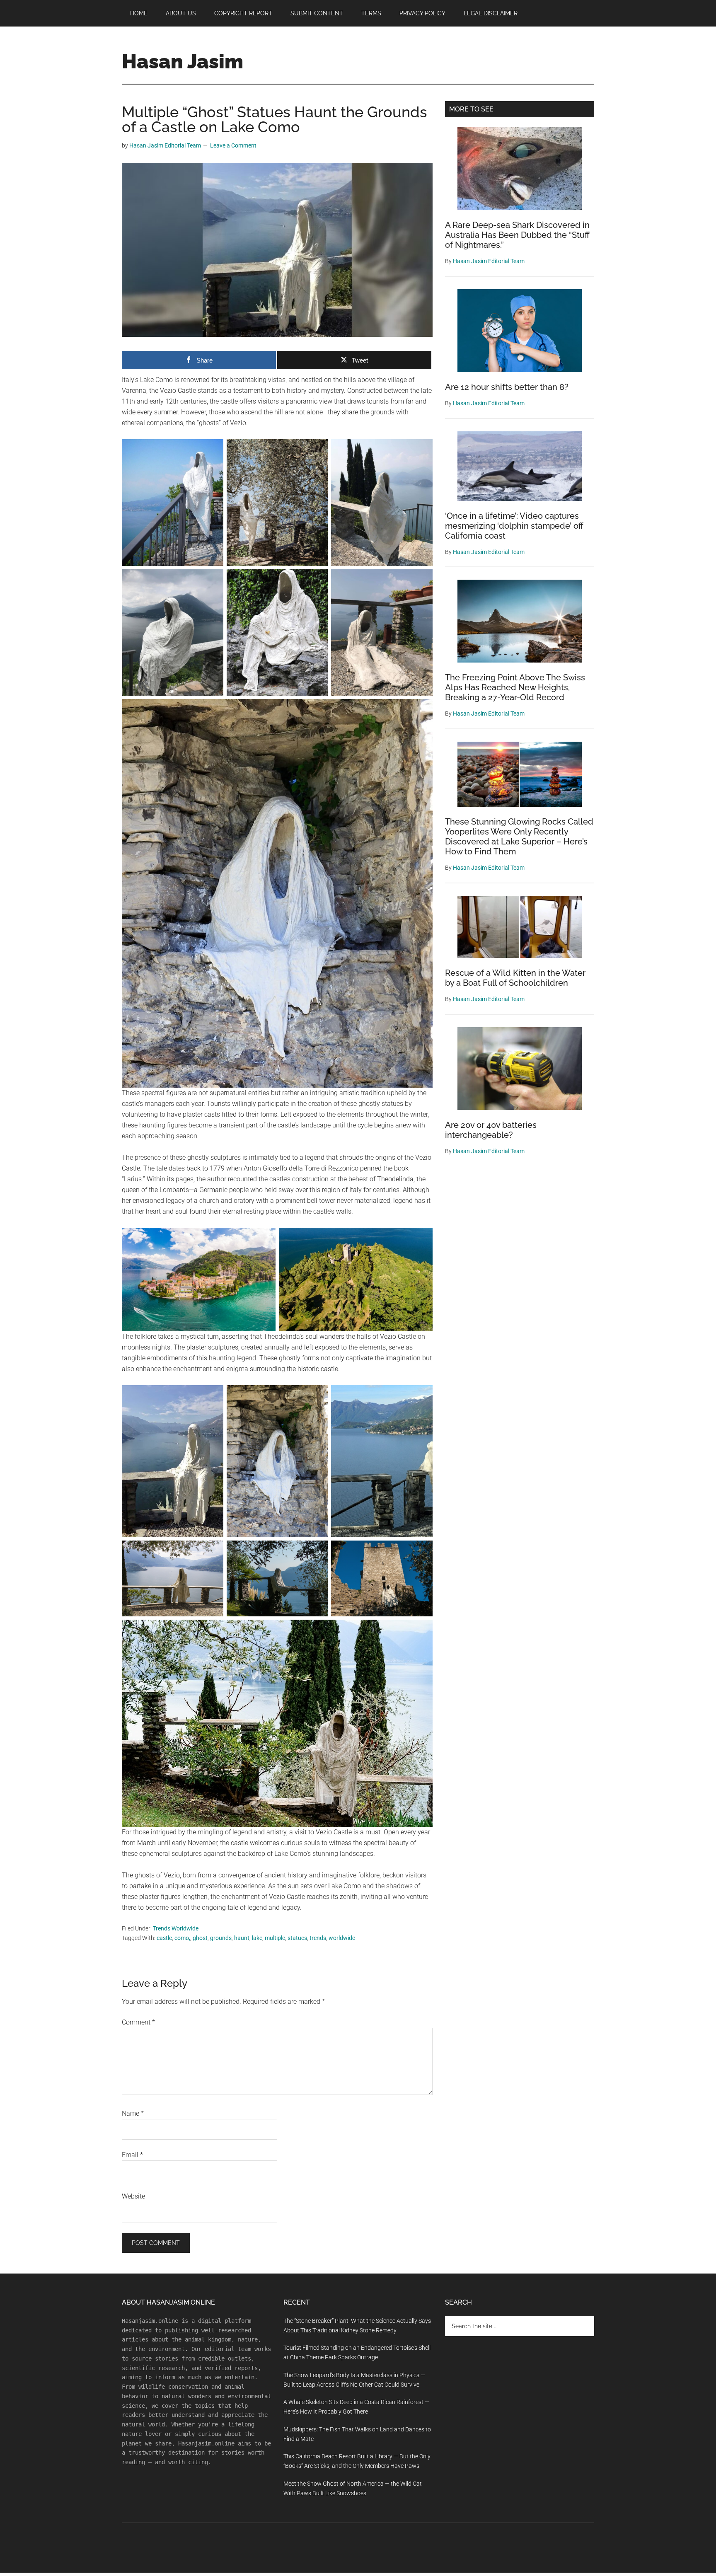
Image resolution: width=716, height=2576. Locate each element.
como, (182, 1938)
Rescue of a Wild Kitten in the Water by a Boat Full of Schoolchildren (515, 978)
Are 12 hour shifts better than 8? (507, 387)
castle (164, 1938)
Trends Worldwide (176, 1928)
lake (257, 1938)
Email (132, 2155)
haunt (242, 1938)
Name (133, 2113)
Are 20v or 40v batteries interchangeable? (491, 1130)
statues (297, 1938)
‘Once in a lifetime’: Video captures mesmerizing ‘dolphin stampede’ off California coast (514, 526)
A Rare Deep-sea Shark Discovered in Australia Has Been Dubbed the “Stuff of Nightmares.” (517, 235)
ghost (200, 1938)
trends (318, 1938)
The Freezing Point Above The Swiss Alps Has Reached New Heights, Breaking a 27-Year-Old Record (515, 687)
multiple (275, 1938)
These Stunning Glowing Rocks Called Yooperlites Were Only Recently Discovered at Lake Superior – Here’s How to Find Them (519, 837)
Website (133, 2196)
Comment (138, 2022)
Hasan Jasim (183, 61)
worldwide (342, 1938)
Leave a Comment (233, 145)
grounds (221, 1938)
